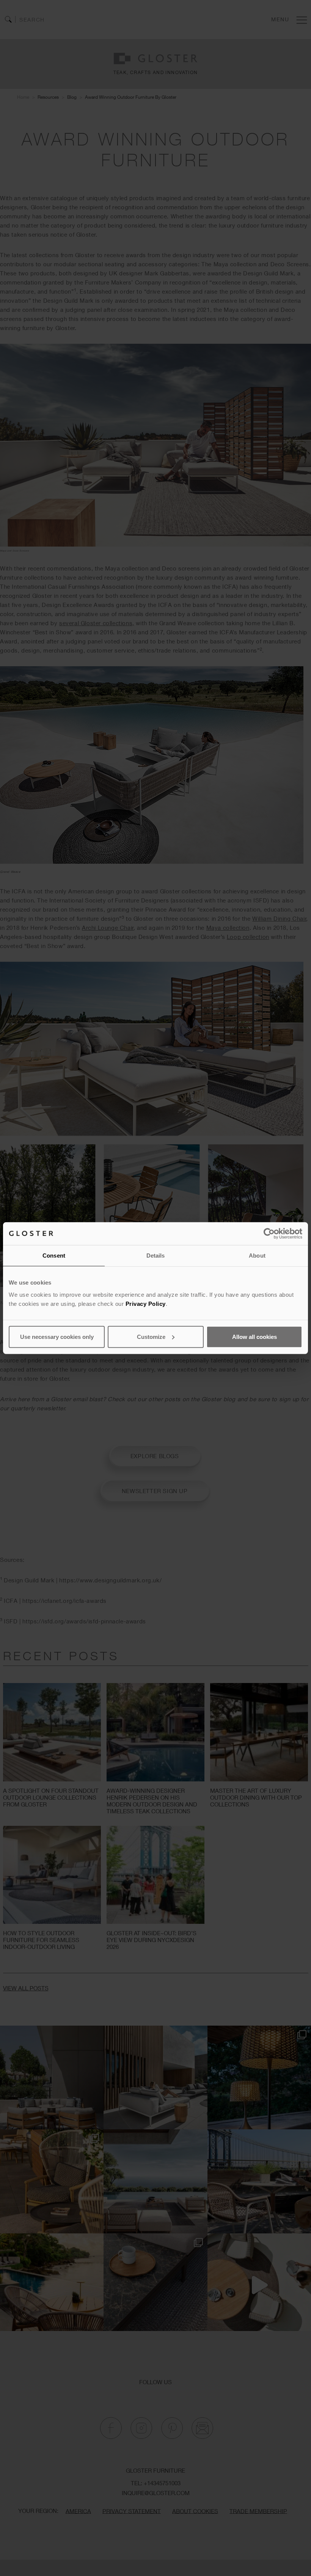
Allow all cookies (254, 1336)
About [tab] (257, 1256)
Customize (151, 1336)
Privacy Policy (146, 1303)
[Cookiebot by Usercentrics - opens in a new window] (269, 1234)
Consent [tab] (54, 1256)
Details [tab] (156, 1256)
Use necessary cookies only (57, 1336)
